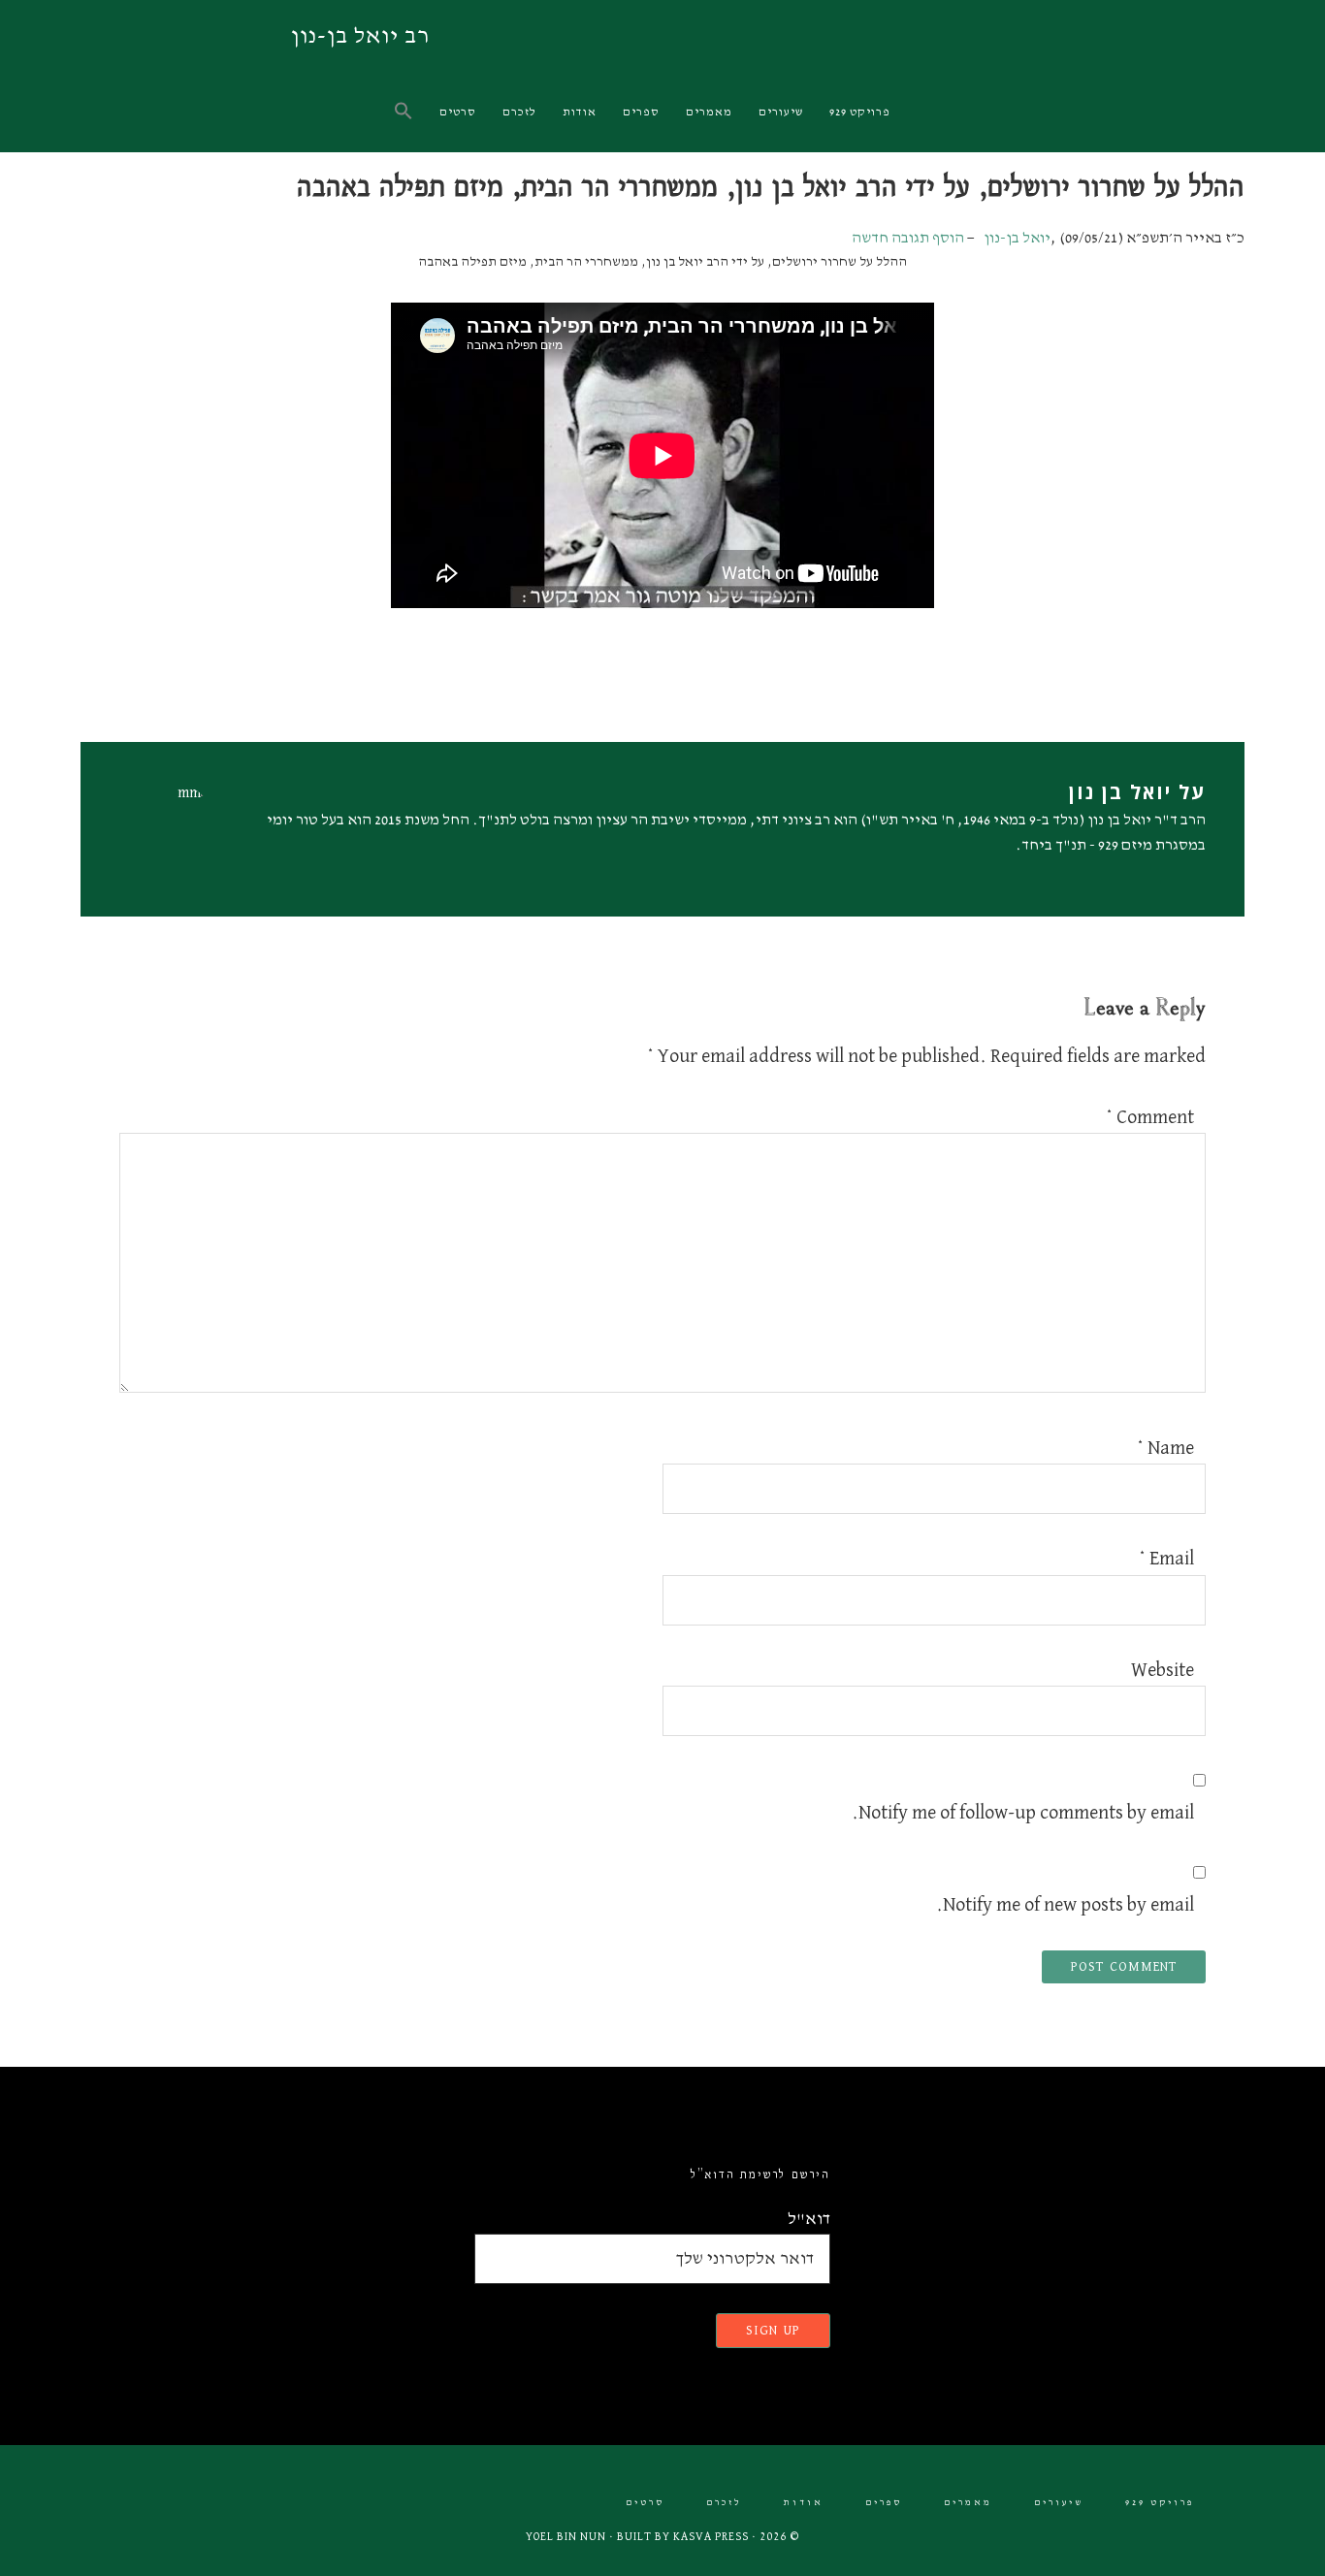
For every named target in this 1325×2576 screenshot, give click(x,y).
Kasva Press (711, 2537)
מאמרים (968, 2503)
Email (1166, 1559)
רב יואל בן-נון (360, 36)
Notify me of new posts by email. (1065, 1905)
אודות (804, 2503)
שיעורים (1059, 2503)
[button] (405, 112)
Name (1165, 1448)
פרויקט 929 (1160, 2503)
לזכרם (724, 2503)
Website (1163, 1670)
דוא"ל (809, 2219)
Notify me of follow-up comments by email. (1023, 1813)
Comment (1150, 1117)
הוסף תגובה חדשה (908, 239)
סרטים (645, 2503)
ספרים (884, 2503)
